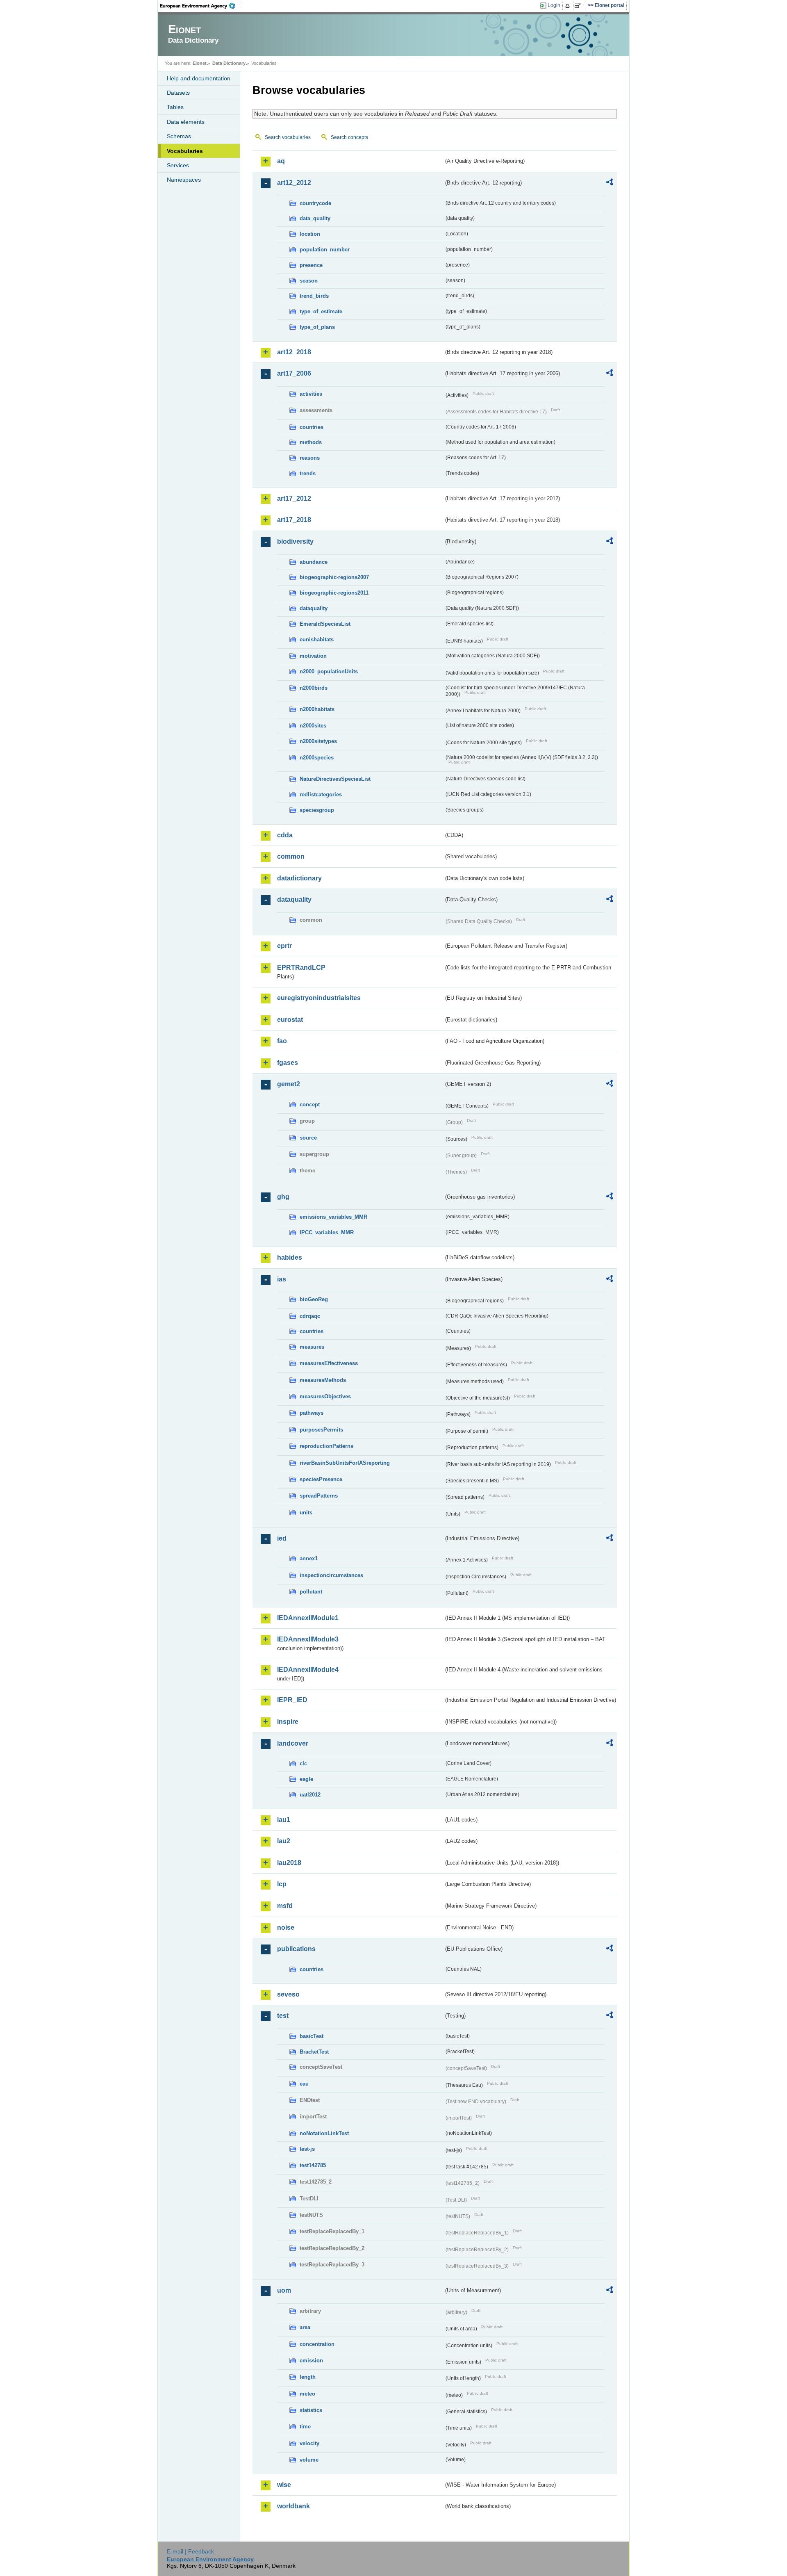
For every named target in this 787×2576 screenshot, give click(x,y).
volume (309, 2460)
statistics (311, 2410)
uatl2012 (310, 1795)
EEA (200, 6)
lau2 (284, 1841)
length (308, 2377)
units (306, 1513)
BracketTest (314, 2052)
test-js (307, 2149)
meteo (307, 2394)
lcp (282, 1884)
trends (308, 473)
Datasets (178, 93)
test (283, 2016)
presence (311, 265)
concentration (317, 2344)
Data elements (186, 122)
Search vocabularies (288, 137)
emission (311, 2361)
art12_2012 (294, 183)
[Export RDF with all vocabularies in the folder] (610, 183)
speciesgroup (317, 810)
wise (284, 2485)
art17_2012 (294, 498)
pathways (312, 1413)
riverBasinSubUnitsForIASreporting (345, 1463)
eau (304, 2084)
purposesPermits (321, 1430)
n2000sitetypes (318, 741)
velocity (309, 2443)
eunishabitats (317, 639)
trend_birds (314, 296)
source (308, 1138)
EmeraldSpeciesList (325, 624)
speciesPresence (321, 1479)
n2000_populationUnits (329, 671)
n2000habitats (317, 709)
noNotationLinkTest (324, 2133)
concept (310, 1104)
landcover (293, 1743)
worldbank (293, 2506)
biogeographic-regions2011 (334, 593)
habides (290, 1257)
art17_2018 (294, 520)
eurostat (290, 1020)
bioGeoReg (314, 1299)
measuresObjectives (325, 1396)
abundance (314, 562)
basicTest (312, 2036)
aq (281, 161)
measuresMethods (323, 1380)
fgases (288, 1063)
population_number (325, 250)
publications (296, 1949)
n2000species (317, 758)
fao (282, 1041)
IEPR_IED (292, 1700)
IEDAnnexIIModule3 (308, 1639)
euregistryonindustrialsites (319, 998)
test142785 (313, 2165)
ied (282, 1538)
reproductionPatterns (326, 1446)
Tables (175, 107)
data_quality (315, 218)
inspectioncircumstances (331, 1575)
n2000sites (313, 726)
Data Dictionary (229, 63)
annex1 (309, 1558)
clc (303, 1763)
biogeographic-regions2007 (334, 577)
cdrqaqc (310, 1316)
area (305, 2327)
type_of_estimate (321, 311)
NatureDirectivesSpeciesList (335, 779)
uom (284, 2290)
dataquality (314, 608)
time (305, 2427)
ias (282, 1279)
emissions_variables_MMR (333, 1217)
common (291, 856)
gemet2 (289, 1084)
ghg (283, 1197)
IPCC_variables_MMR (327, 1232)
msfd (285, 1906)
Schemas (179, 136)
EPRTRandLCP (301, 968)
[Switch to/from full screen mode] (579, 6)
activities (311, 394)
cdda (285, 835)
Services (178, 165)
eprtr (284, 946)
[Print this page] (569, 6)
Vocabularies (185, 151)
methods (311, 442)
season (309, 281)
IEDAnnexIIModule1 (308, 1618)
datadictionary (299, 878)
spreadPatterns (319, 1496)
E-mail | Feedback (190, 2551)
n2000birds (314, 688)
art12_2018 (294, 352)
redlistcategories (321, 794)
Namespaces (184, 180)
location (310, 234)
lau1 (284, 1820)
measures (312, 1347)
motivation (313, 656)
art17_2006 (294, 373)
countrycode (315, 203)
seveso (288, 1994)
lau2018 (289, 1863)
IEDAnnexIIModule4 (308, 1670)
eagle (306, 1779)
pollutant (311, 1592)
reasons (310, 458)
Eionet (200, 63)
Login (554, 5)
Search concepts (349, 137)
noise (286, 1927)
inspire (288, 1722)
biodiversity (295, 541)
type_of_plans (317, 327)
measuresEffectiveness (329, 1363)
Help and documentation (199, 78)
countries (312, 427)
